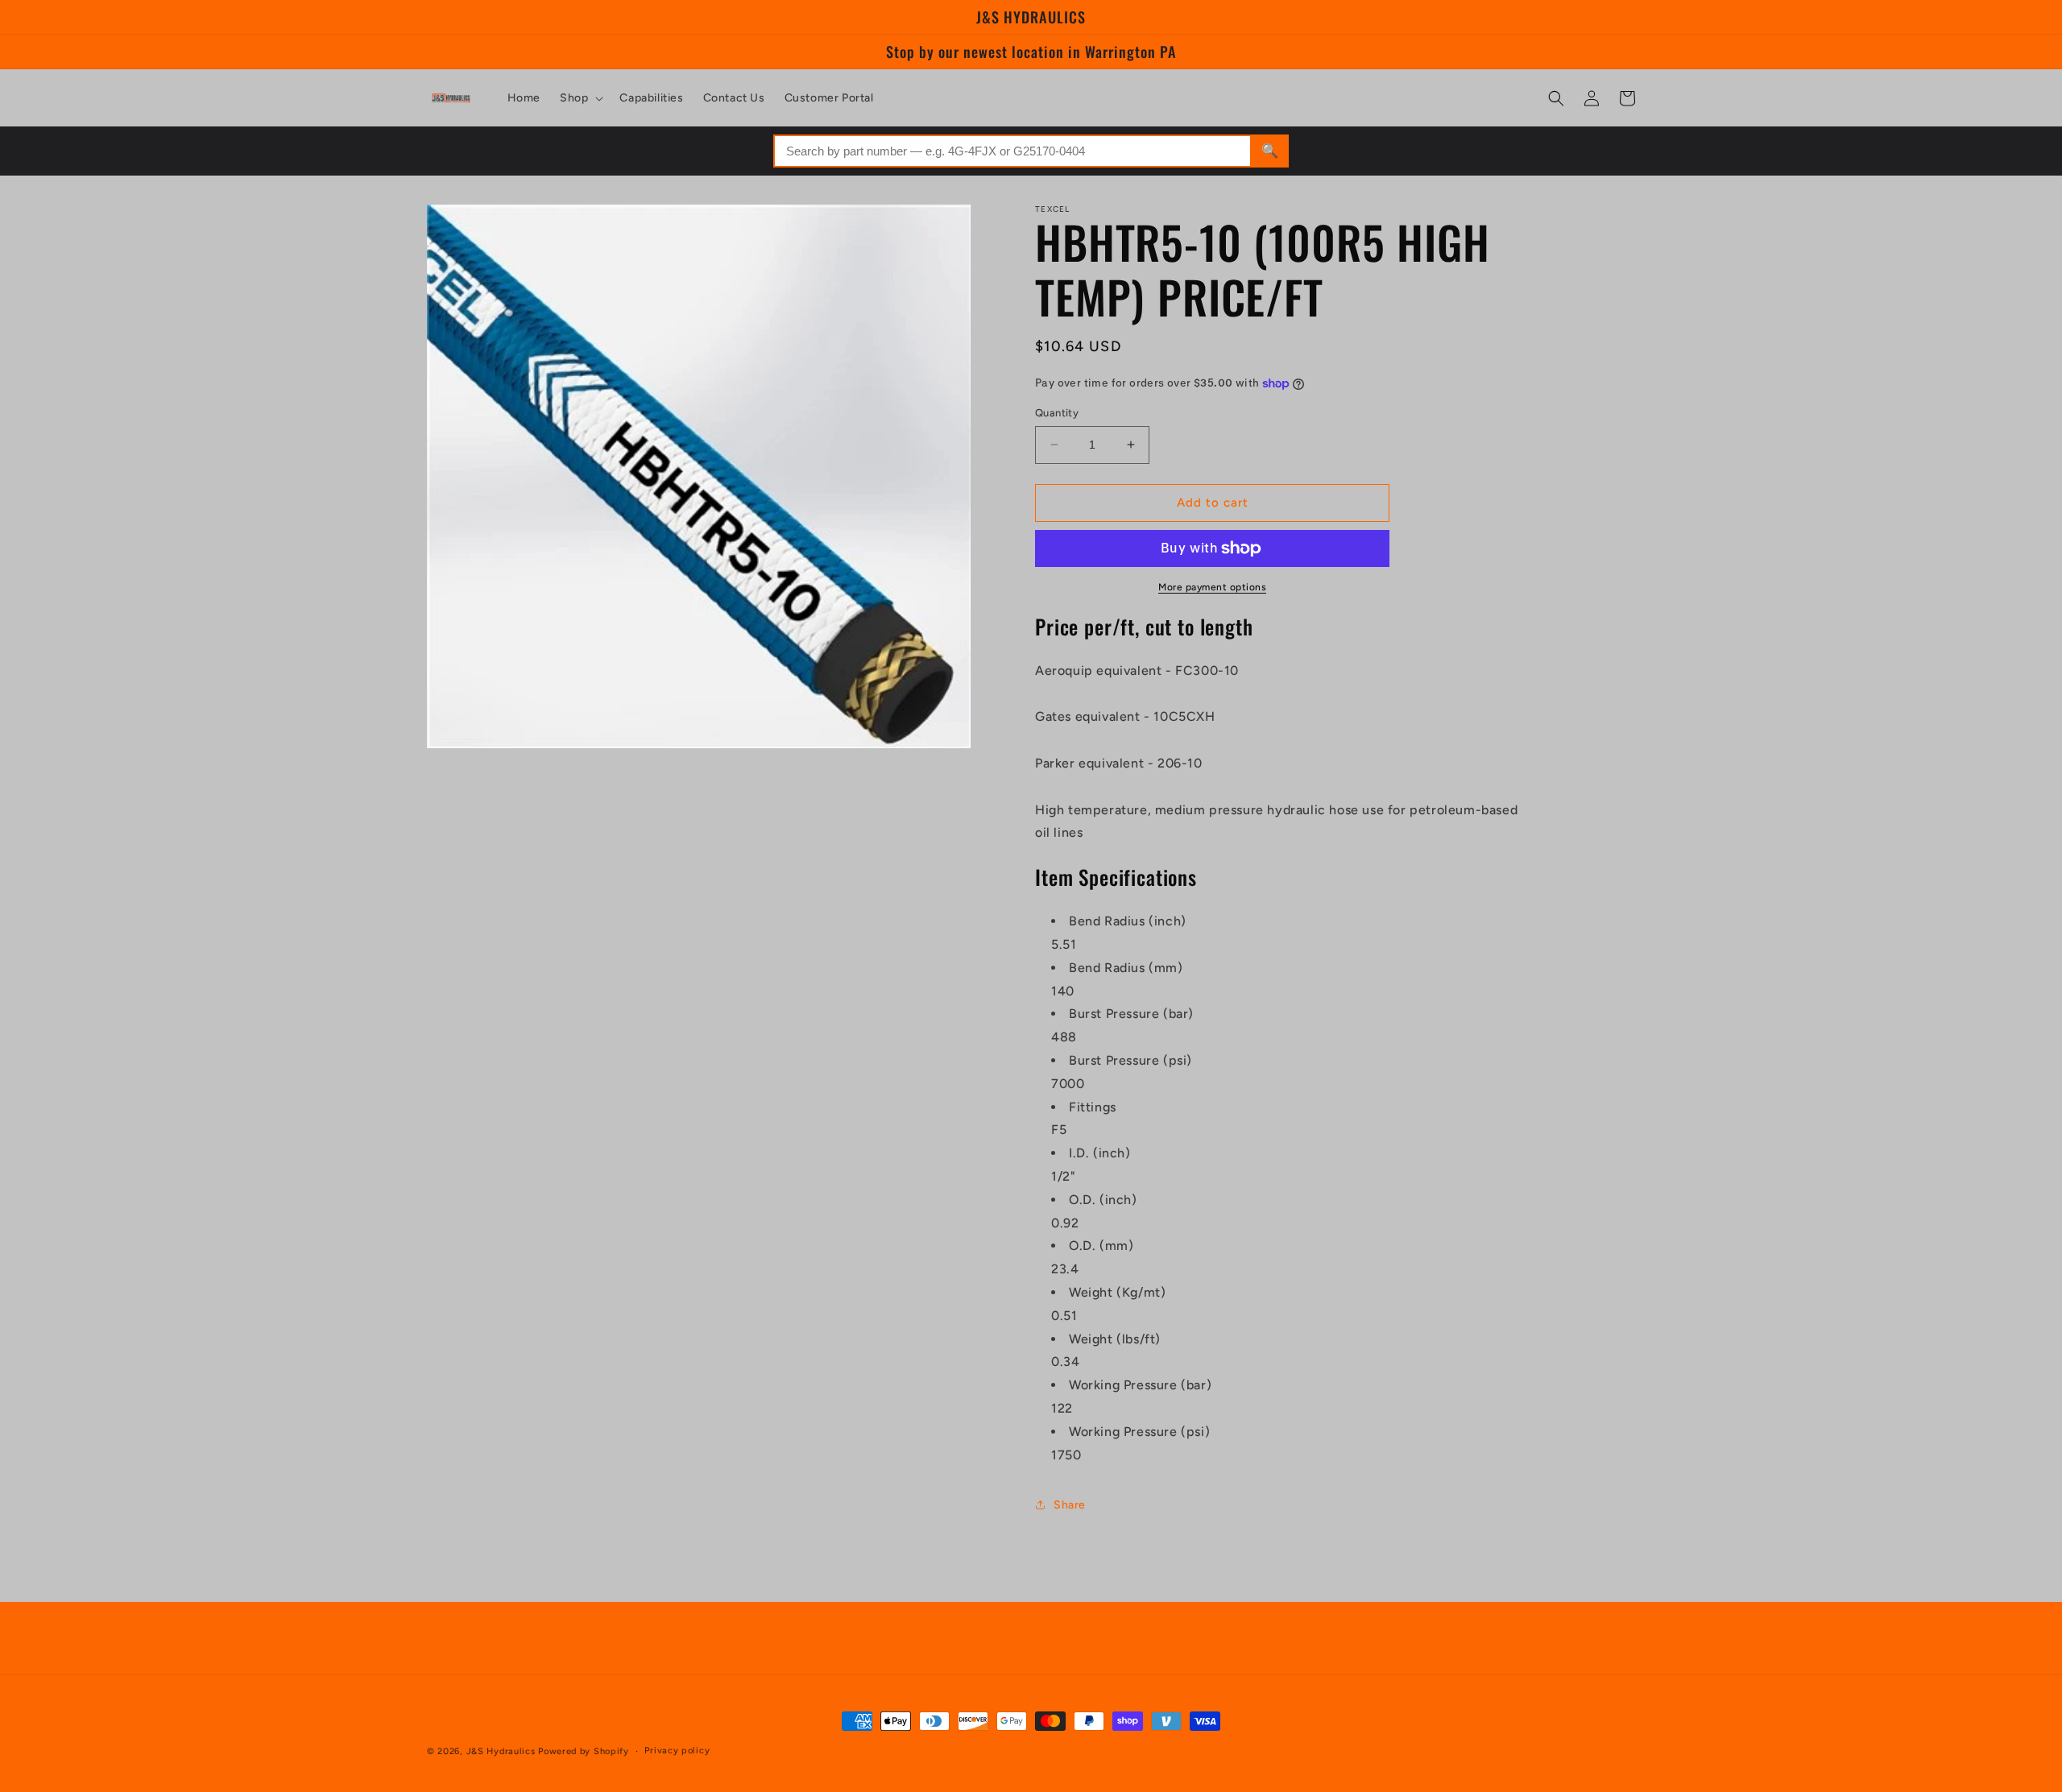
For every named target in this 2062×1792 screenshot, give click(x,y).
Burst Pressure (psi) (1130, 1060)
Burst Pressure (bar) (1131, 1014)
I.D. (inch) (1100, 1153)
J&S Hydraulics (501, 1751)
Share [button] (1070, 1505)
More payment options (1212, 587)
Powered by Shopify (584, 1751)
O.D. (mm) (1101, 1246)
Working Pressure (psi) (1139, 1432)
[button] (580, 98)
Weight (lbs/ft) (1115, 1339)
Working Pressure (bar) (1140, 1385)
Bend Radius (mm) (1126, 968)
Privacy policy (677, 1751)
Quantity (1057, 413)
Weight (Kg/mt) (1117, 1292)
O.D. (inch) (1103, 1200)
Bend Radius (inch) (1128, 921)
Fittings (1093, 1107)
